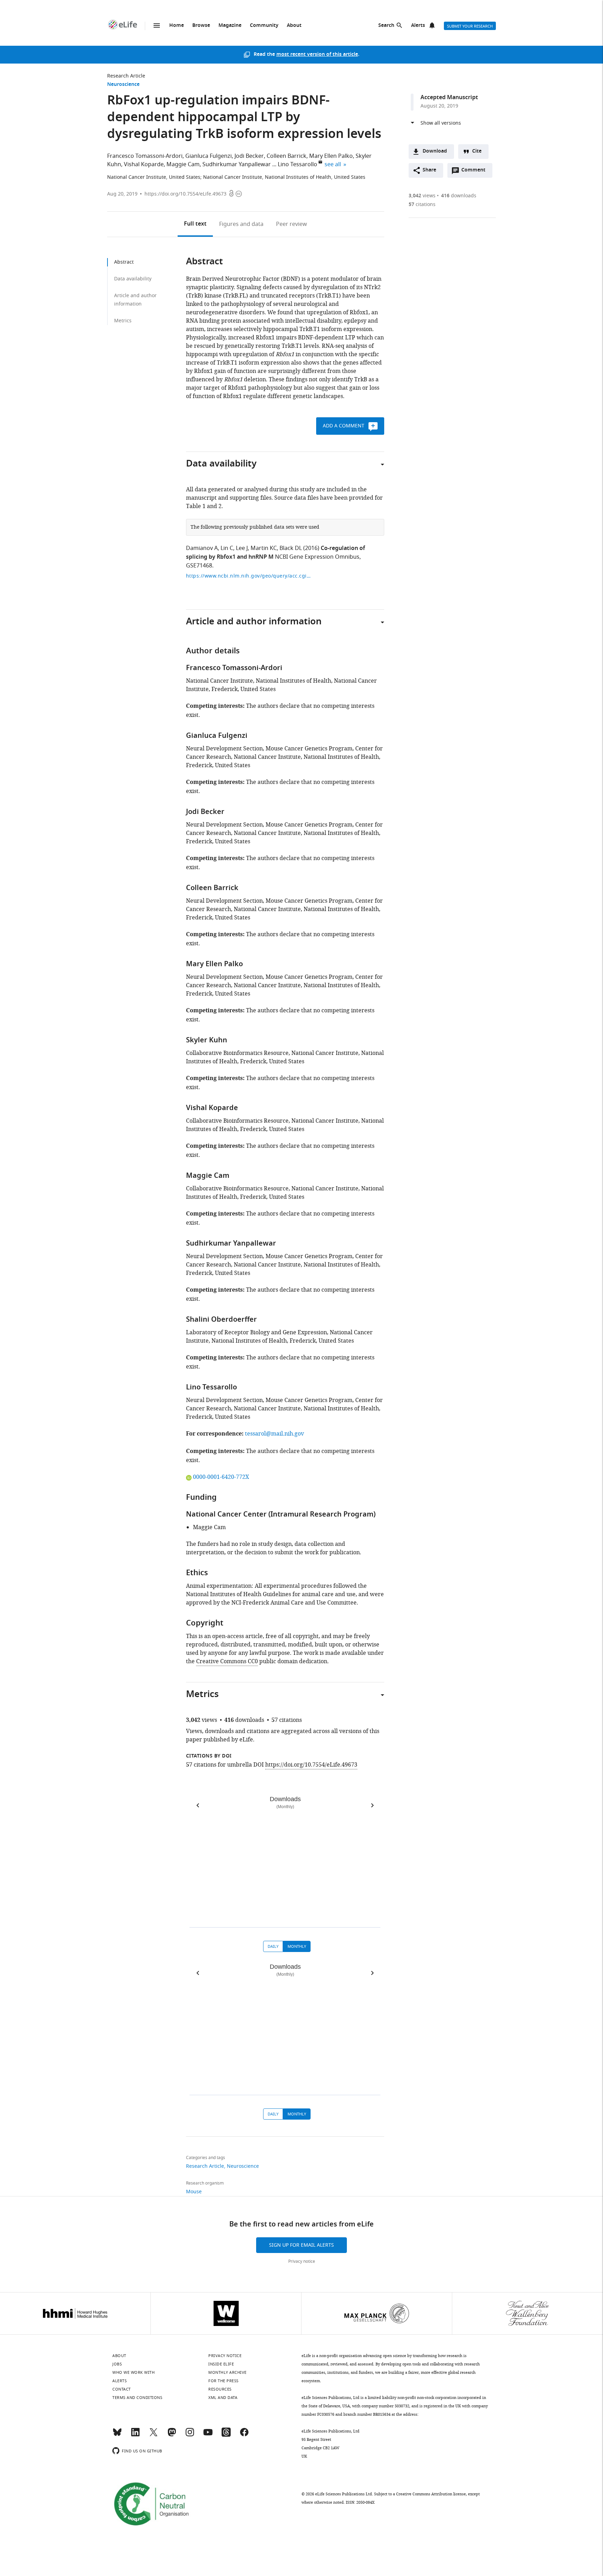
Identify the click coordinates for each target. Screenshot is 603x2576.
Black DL (291, 548)
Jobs (117, 2364)
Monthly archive (228, 2372)
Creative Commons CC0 (227, 1661)
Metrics (123, 321)
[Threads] (226, 2435)
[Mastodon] (172, 2435)
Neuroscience (123, 85)
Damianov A (202, 548)
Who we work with (133, 2372)
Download (435, 151)
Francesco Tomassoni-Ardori (145, 156)
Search (386, 26)
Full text (195, 224)
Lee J (242, 548)
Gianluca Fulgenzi (209, 156)
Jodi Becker (249, 156)
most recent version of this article (317, 55)
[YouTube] (208, 2435)
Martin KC (264, 548)
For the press (224, 2381)
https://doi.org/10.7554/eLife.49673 (185, 194)
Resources (220, 2389)
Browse (201, 26)
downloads (459, 196)
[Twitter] (154, 2435)
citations (422, 204)
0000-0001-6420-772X (221, 1477)
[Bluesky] (117, 2435)
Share (429, 170)
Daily (273, 1946)
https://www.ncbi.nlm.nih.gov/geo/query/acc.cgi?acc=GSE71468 (249, 576)
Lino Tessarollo (297, 164)
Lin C (227, 548)
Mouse (194, 2192)
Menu (157, 25)
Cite (477, 151)
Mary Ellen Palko (331, 156)
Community (264, 26)
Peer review (292, 224)
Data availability (133, 279)
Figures (241, 224)
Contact (122, 2389)
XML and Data (223, 2398)
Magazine (230, 26)
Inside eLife (221, 2364)
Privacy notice (302, 2261)
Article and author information (135, 300)
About (294, 26)
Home (177, 26)
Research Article (126, 76)
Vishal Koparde (144, 164)
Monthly (297, 1946)
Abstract (124, 262)
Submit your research (470, 26)
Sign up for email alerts (301, 2245)
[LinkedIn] (135, 2435)
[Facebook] (244, 2435)
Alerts (418, 26)
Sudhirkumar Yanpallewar (237, 164)
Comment (476, 172)
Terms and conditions (137, 2398)
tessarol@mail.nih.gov (274, 1434)
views (422, 196)
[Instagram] (190, 2435)
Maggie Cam (183, 164)
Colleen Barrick (286, 156)
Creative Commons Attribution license (431, 2494)
